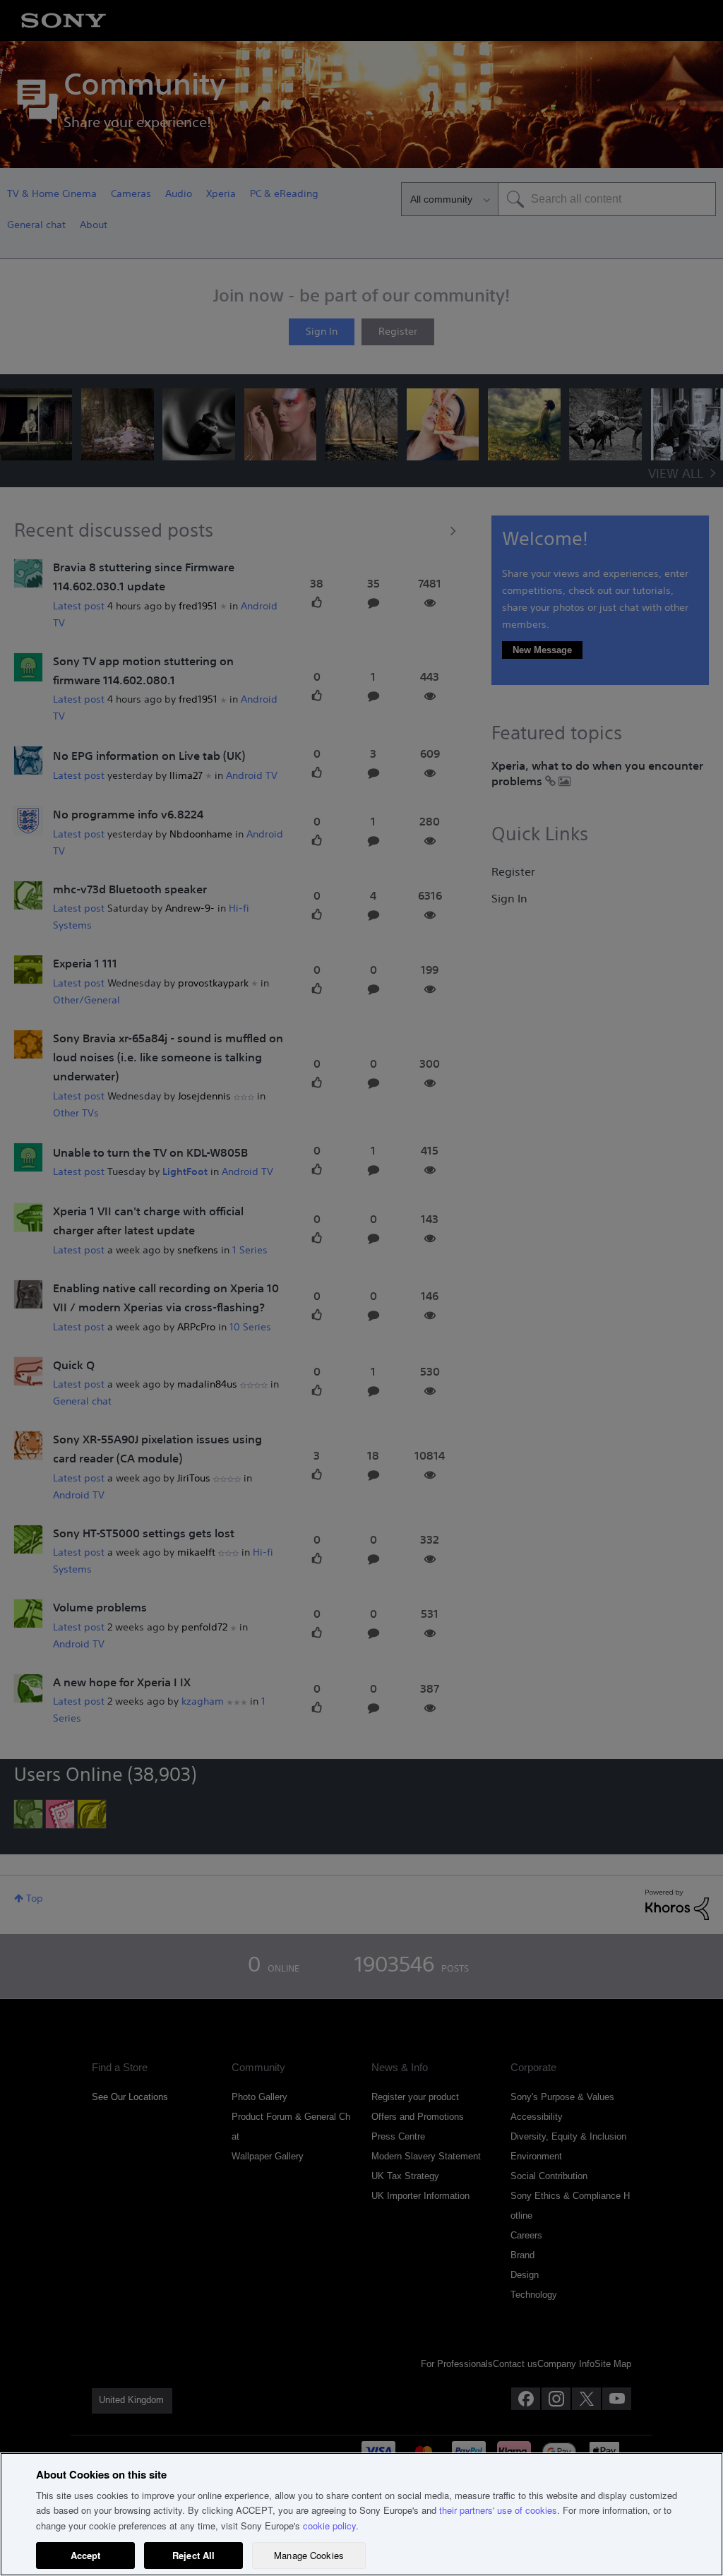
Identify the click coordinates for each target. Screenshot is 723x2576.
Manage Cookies (309, 2555)
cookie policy (329, 2526)
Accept (86, 2555)
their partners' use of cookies (498, 2510)
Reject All (193, 2555)
